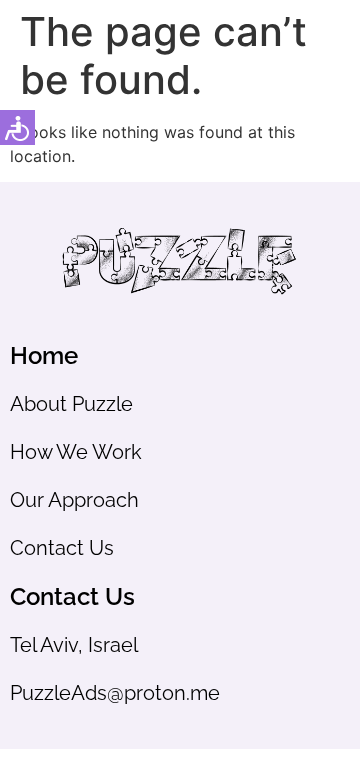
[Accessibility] (17, 127)
